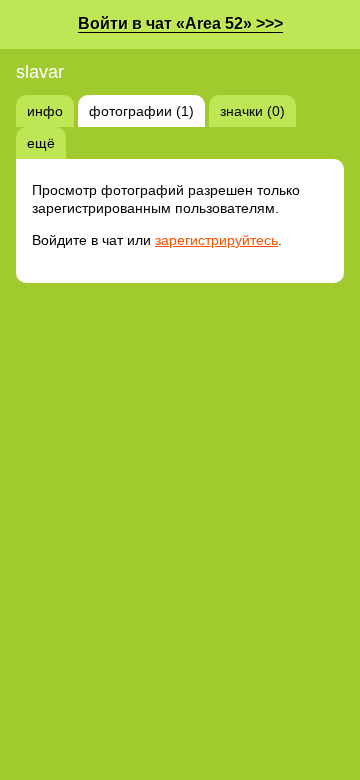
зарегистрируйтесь (216, 240)
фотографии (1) (141, 111)
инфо (45, 111)
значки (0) (252, 111)
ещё (41, 143)
